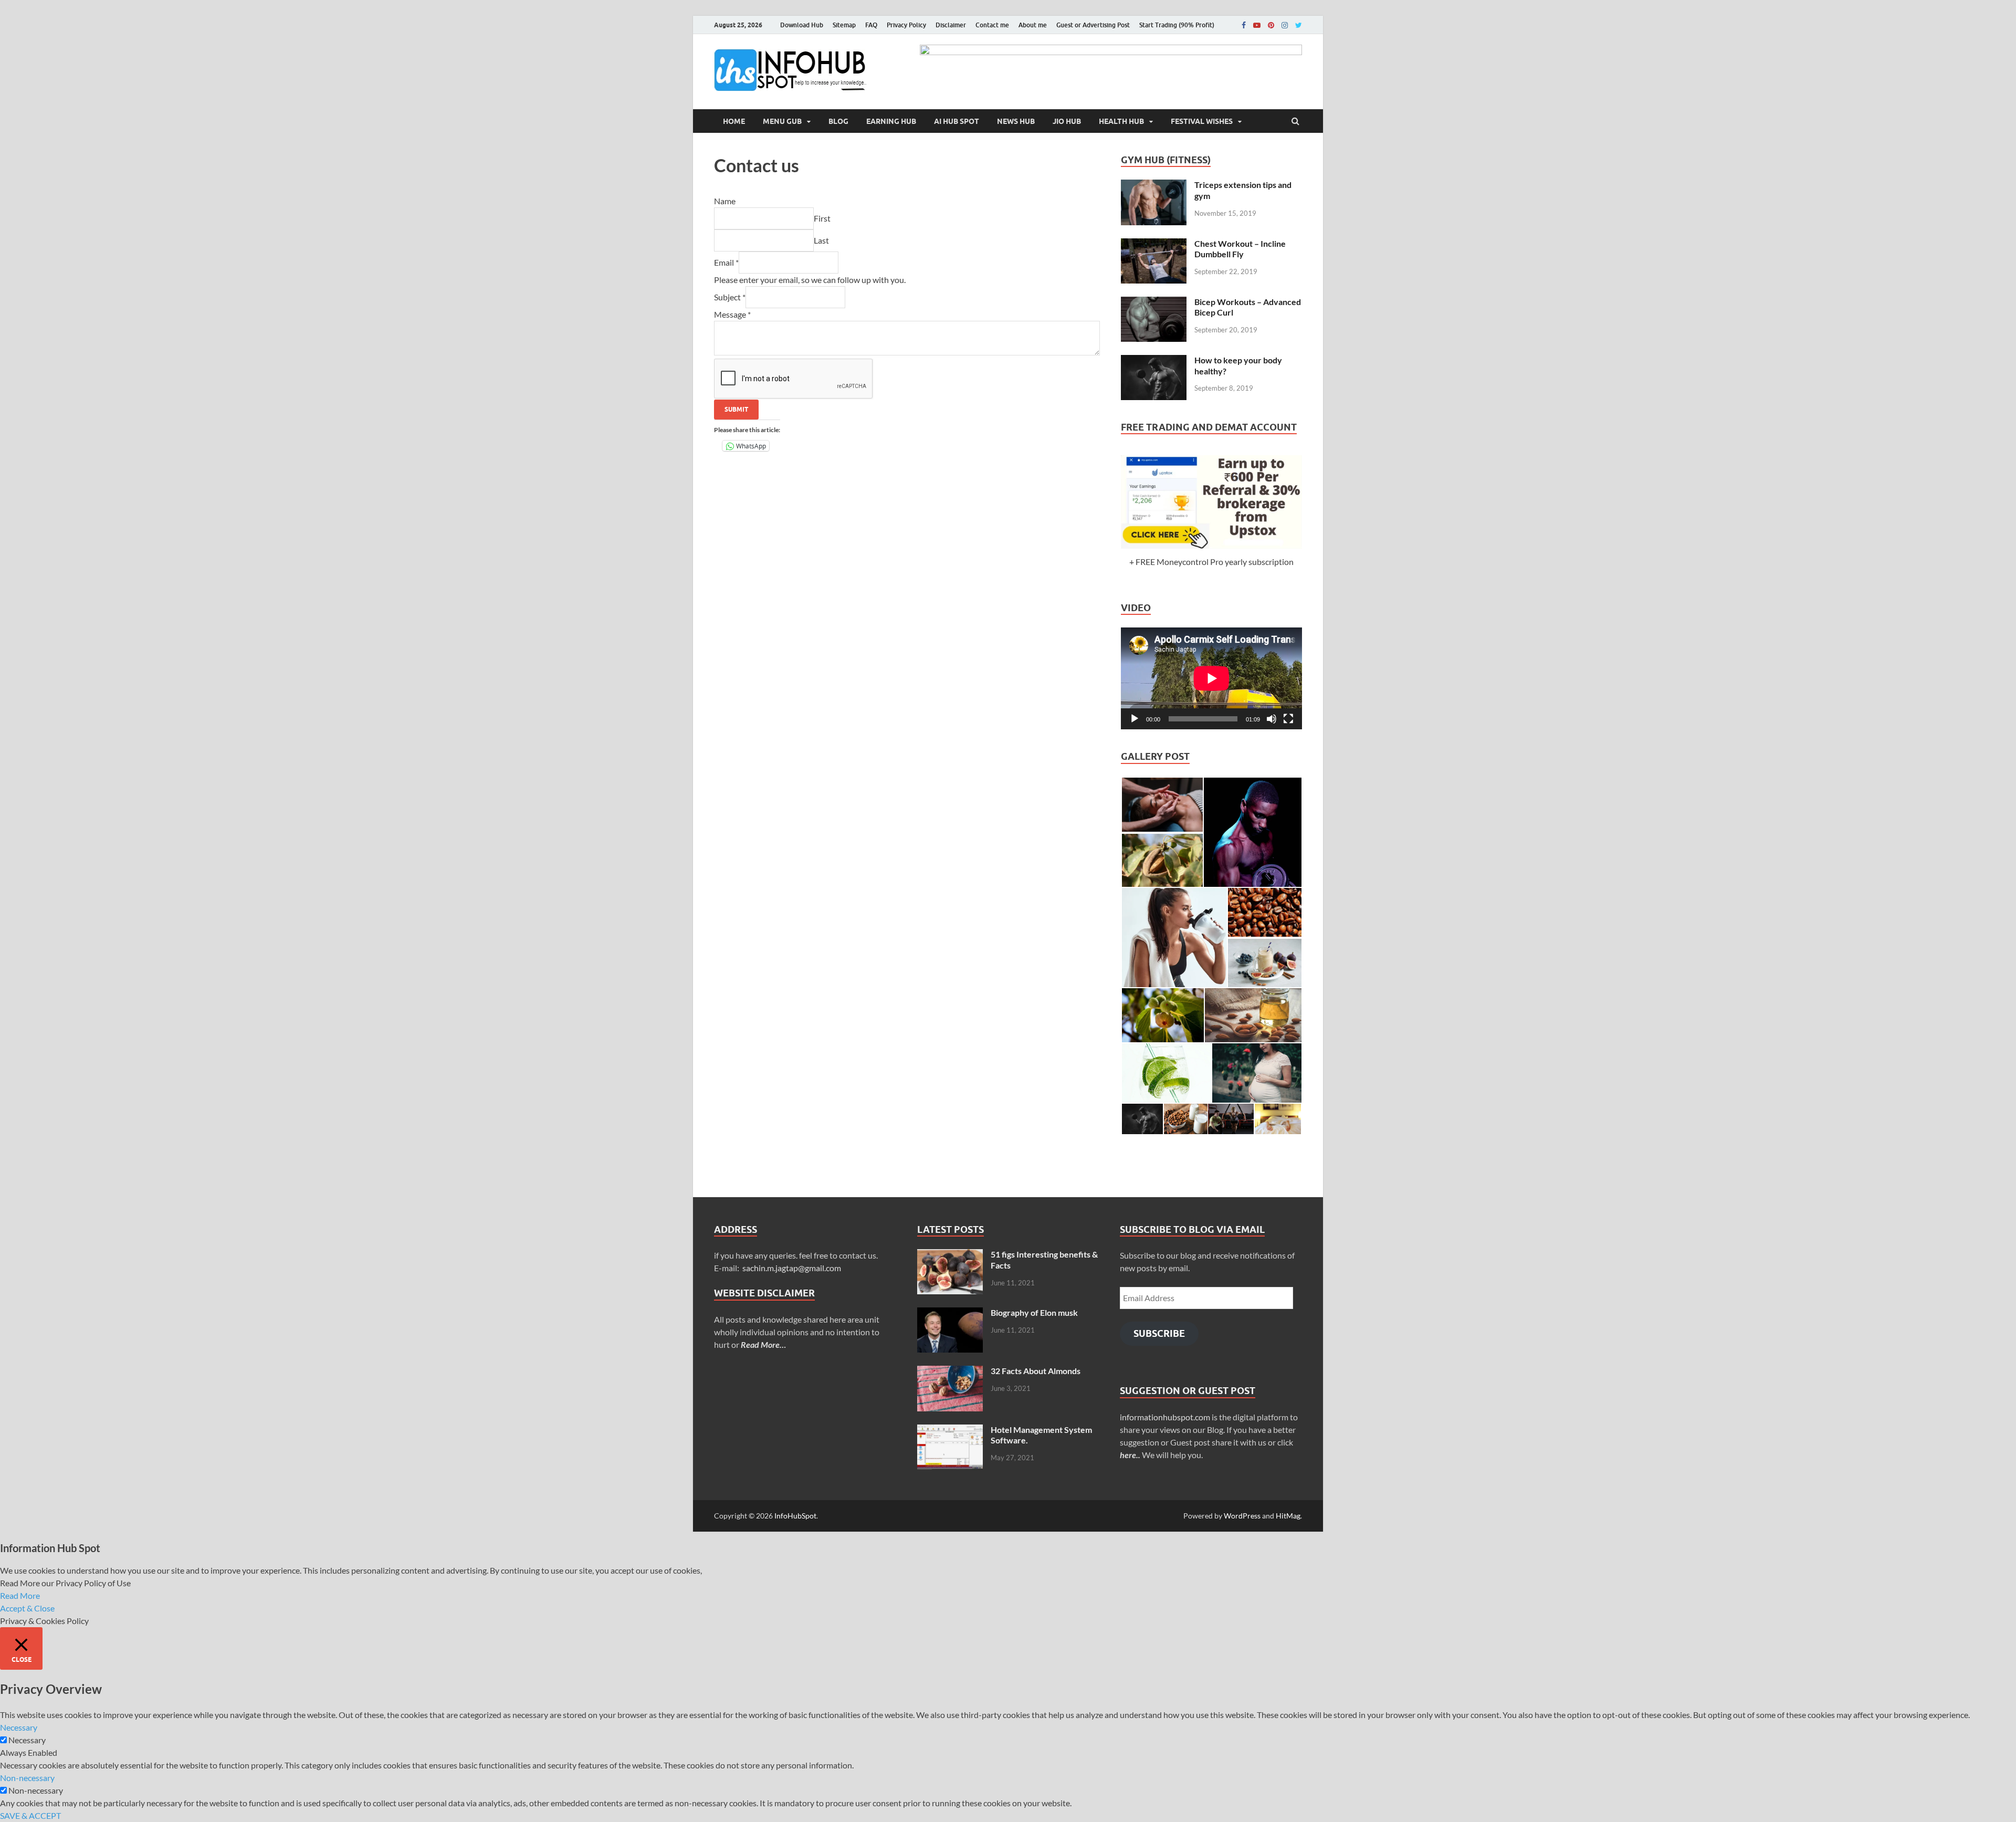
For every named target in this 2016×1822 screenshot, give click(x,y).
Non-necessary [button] (27, 1778)
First (822, 218)
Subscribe (1159, 1333)
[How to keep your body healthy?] (1154, 361)
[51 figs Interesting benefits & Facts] (950, 1255)
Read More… (763, 1344)
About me (1033, 25)
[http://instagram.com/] (1285, 25)
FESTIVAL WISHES (1202, 121)
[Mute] (1272, 719)
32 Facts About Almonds (1036, 1371)
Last (821, 240)
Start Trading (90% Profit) (1177, 25)
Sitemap (844, 25)
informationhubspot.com (1165, 1417)
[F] (1244, 25)
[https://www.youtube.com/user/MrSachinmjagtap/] (1257, 25)
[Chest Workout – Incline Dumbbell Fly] (1154, 244)
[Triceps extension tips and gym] (1154, 186)
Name (725, 201)
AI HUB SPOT (957, 121)
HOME (734, 121)
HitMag (1288, 1516)
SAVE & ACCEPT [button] (30, 1815)
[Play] (1135, 719)
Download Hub (802, 25)
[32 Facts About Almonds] (950, 1372)
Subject (730, 297)
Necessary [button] (19, 1727)
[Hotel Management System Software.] (950, 1431)
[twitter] (1299, 25)
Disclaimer (951, 25)
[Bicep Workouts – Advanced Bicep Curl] (1154, 303)
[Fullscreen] (1288, 719)
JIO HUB (1067, 121)
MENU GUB (782, 121)
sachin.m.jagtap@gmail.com (792, 1268)
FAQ (871, 25)
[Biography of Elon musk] (950, 1313)
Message (732, 314)
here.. (1130, 1455)
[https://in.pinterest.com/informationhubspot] (1271, 25)
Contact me (992, 25)
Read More (20, 1595)
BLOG (838, 121)
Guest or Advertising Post (1093, 25)
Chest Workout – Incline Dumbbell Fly (1240, 249)
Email (726, 262)
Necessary (27, 1740)
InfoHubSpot (795, 1516)
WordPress (1242, 1516)
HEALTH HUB (1121, 121)
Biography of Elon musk (1034, 1312)
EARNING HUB (891, 121)
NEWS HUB (1016, 121)
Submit (736, 409)
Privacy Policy (906, 25)
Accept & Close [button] (27, 1608)
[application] (1211, 678)
